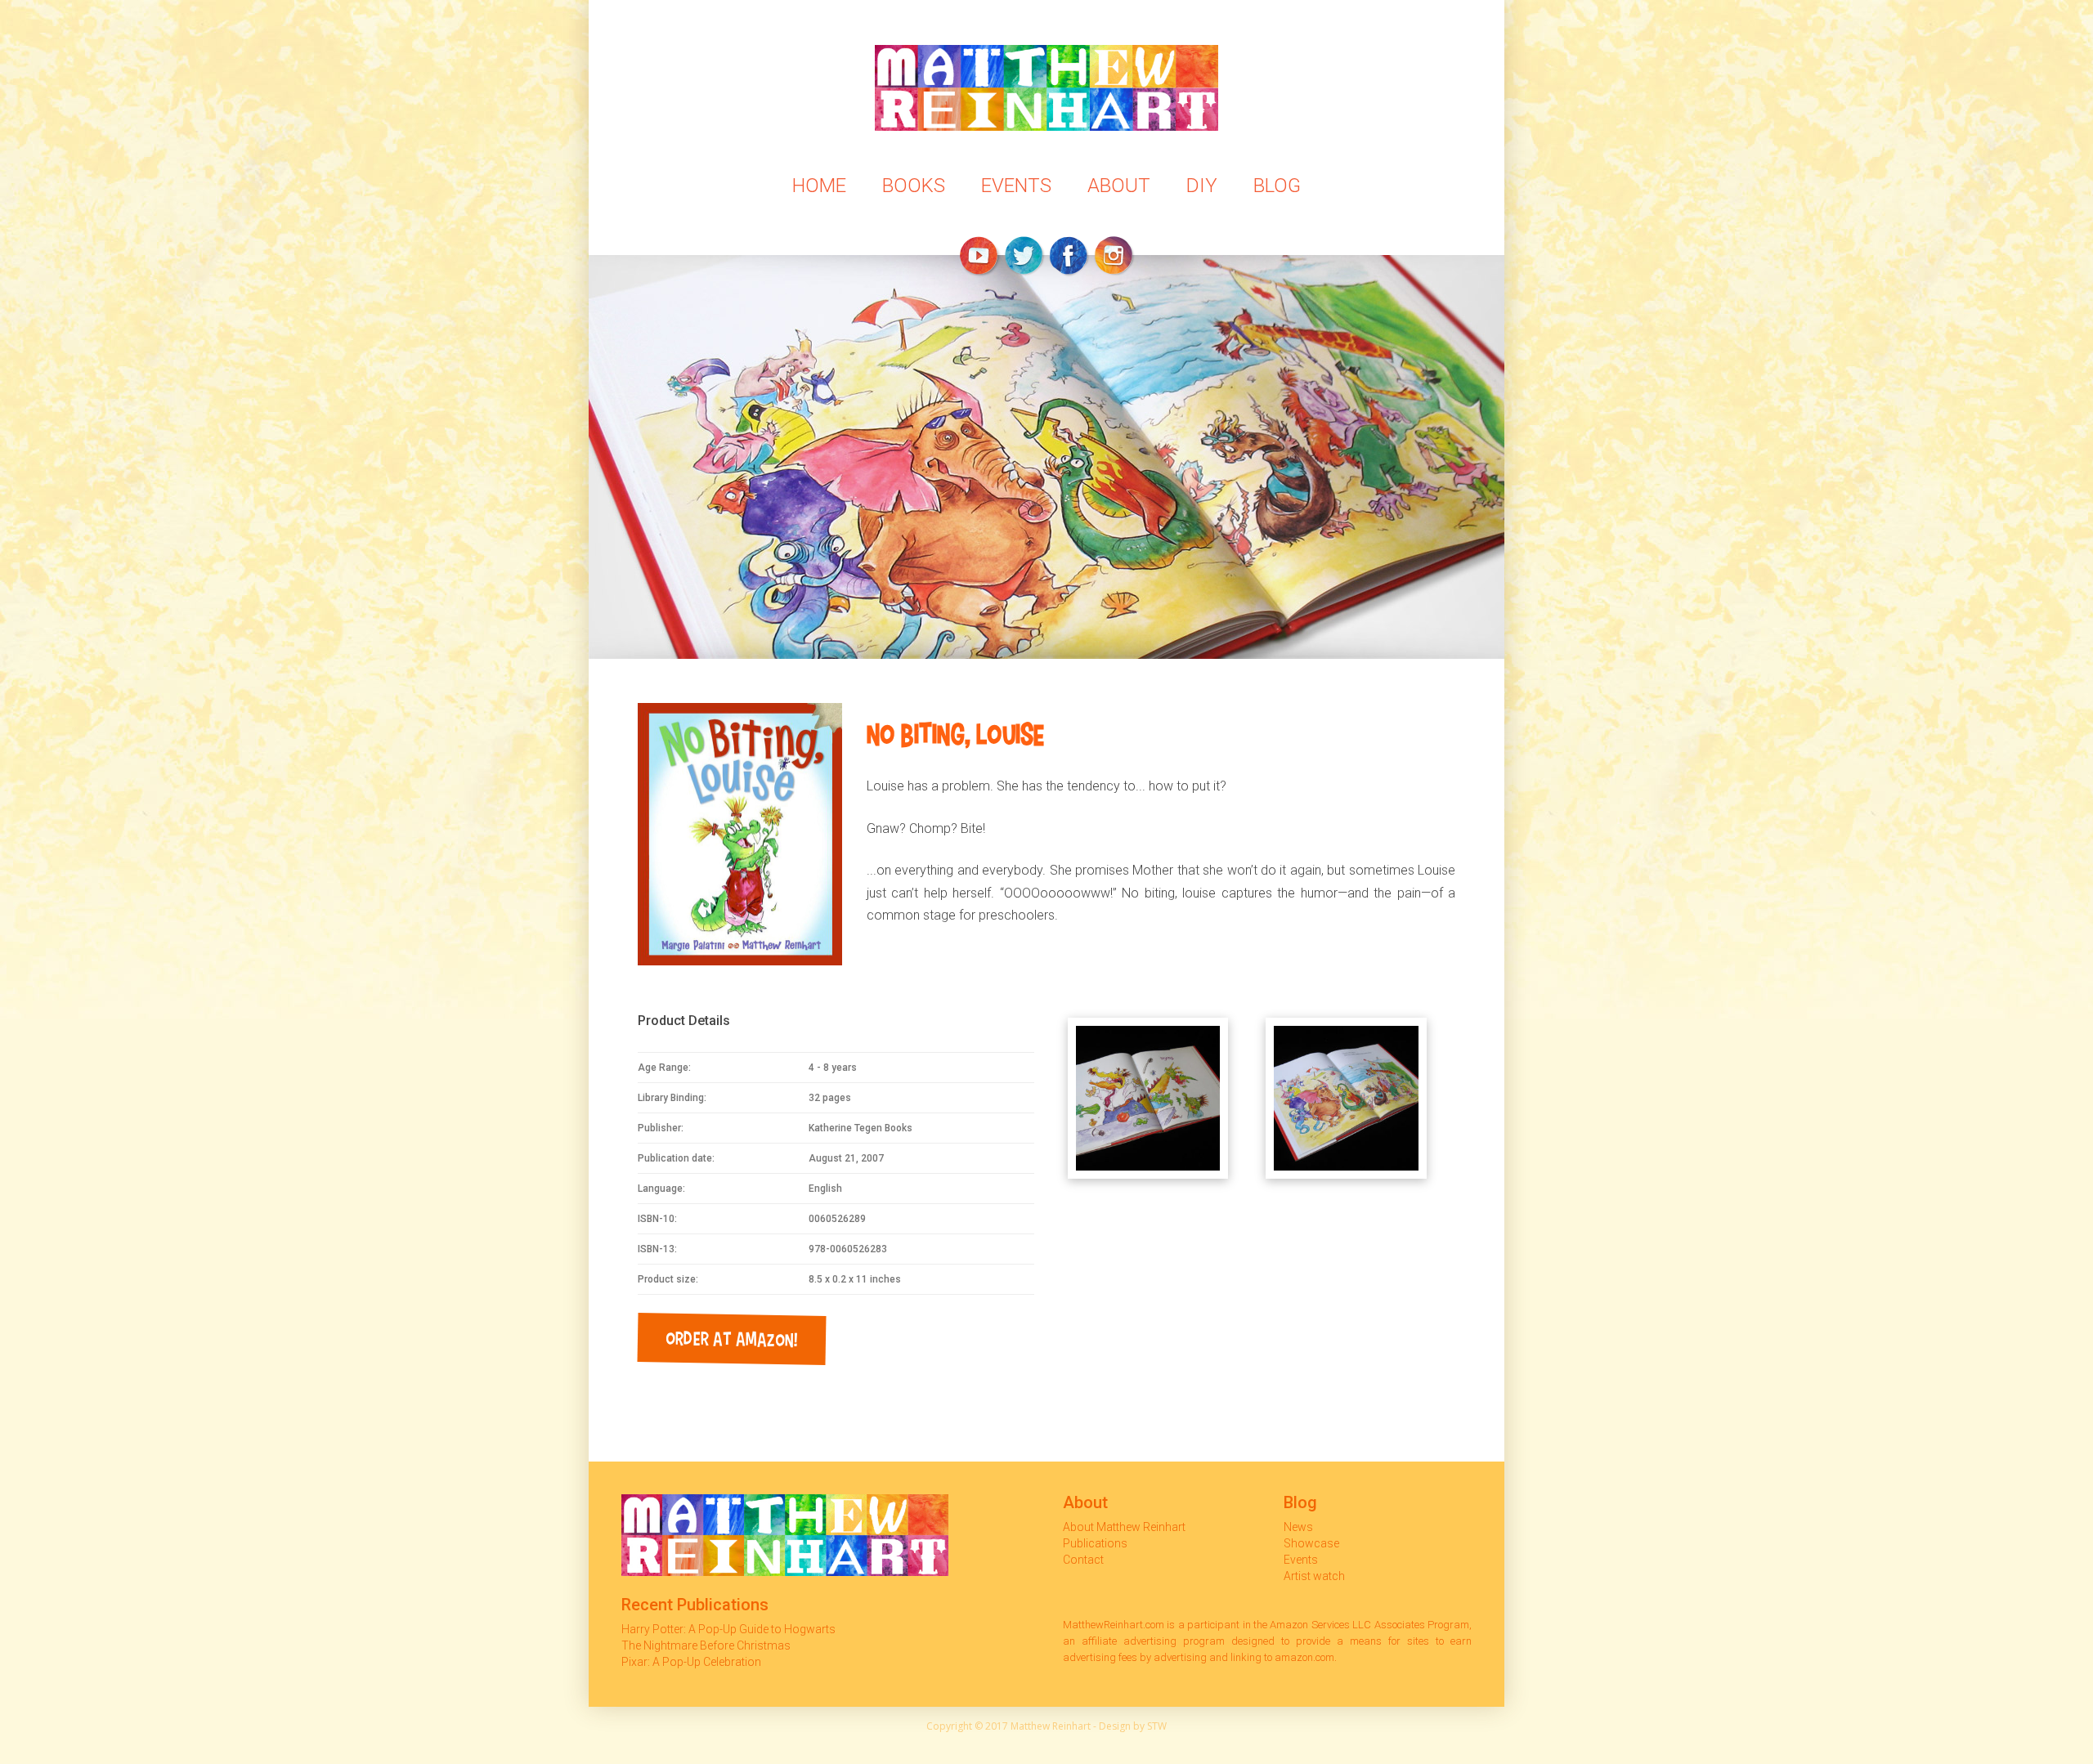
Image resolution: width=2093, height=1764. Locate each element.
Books (914, 186)
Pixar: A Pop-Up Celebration (691, 1662)
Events (1016, 186)
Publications (1095, 1543)
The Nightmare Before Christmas (706, 1645)
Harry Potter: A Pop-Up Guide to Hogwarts (728, 1629)
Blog (1277, 186)
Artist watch (1314, 1576)
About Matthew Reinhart (1124, 1527)
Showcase (1311, 1543)
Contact (1083, 1560)
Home (819, 186)
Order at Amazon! (732, 1338)
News (1298, 1527)
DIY (1202, 186)
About (1119, 186)
